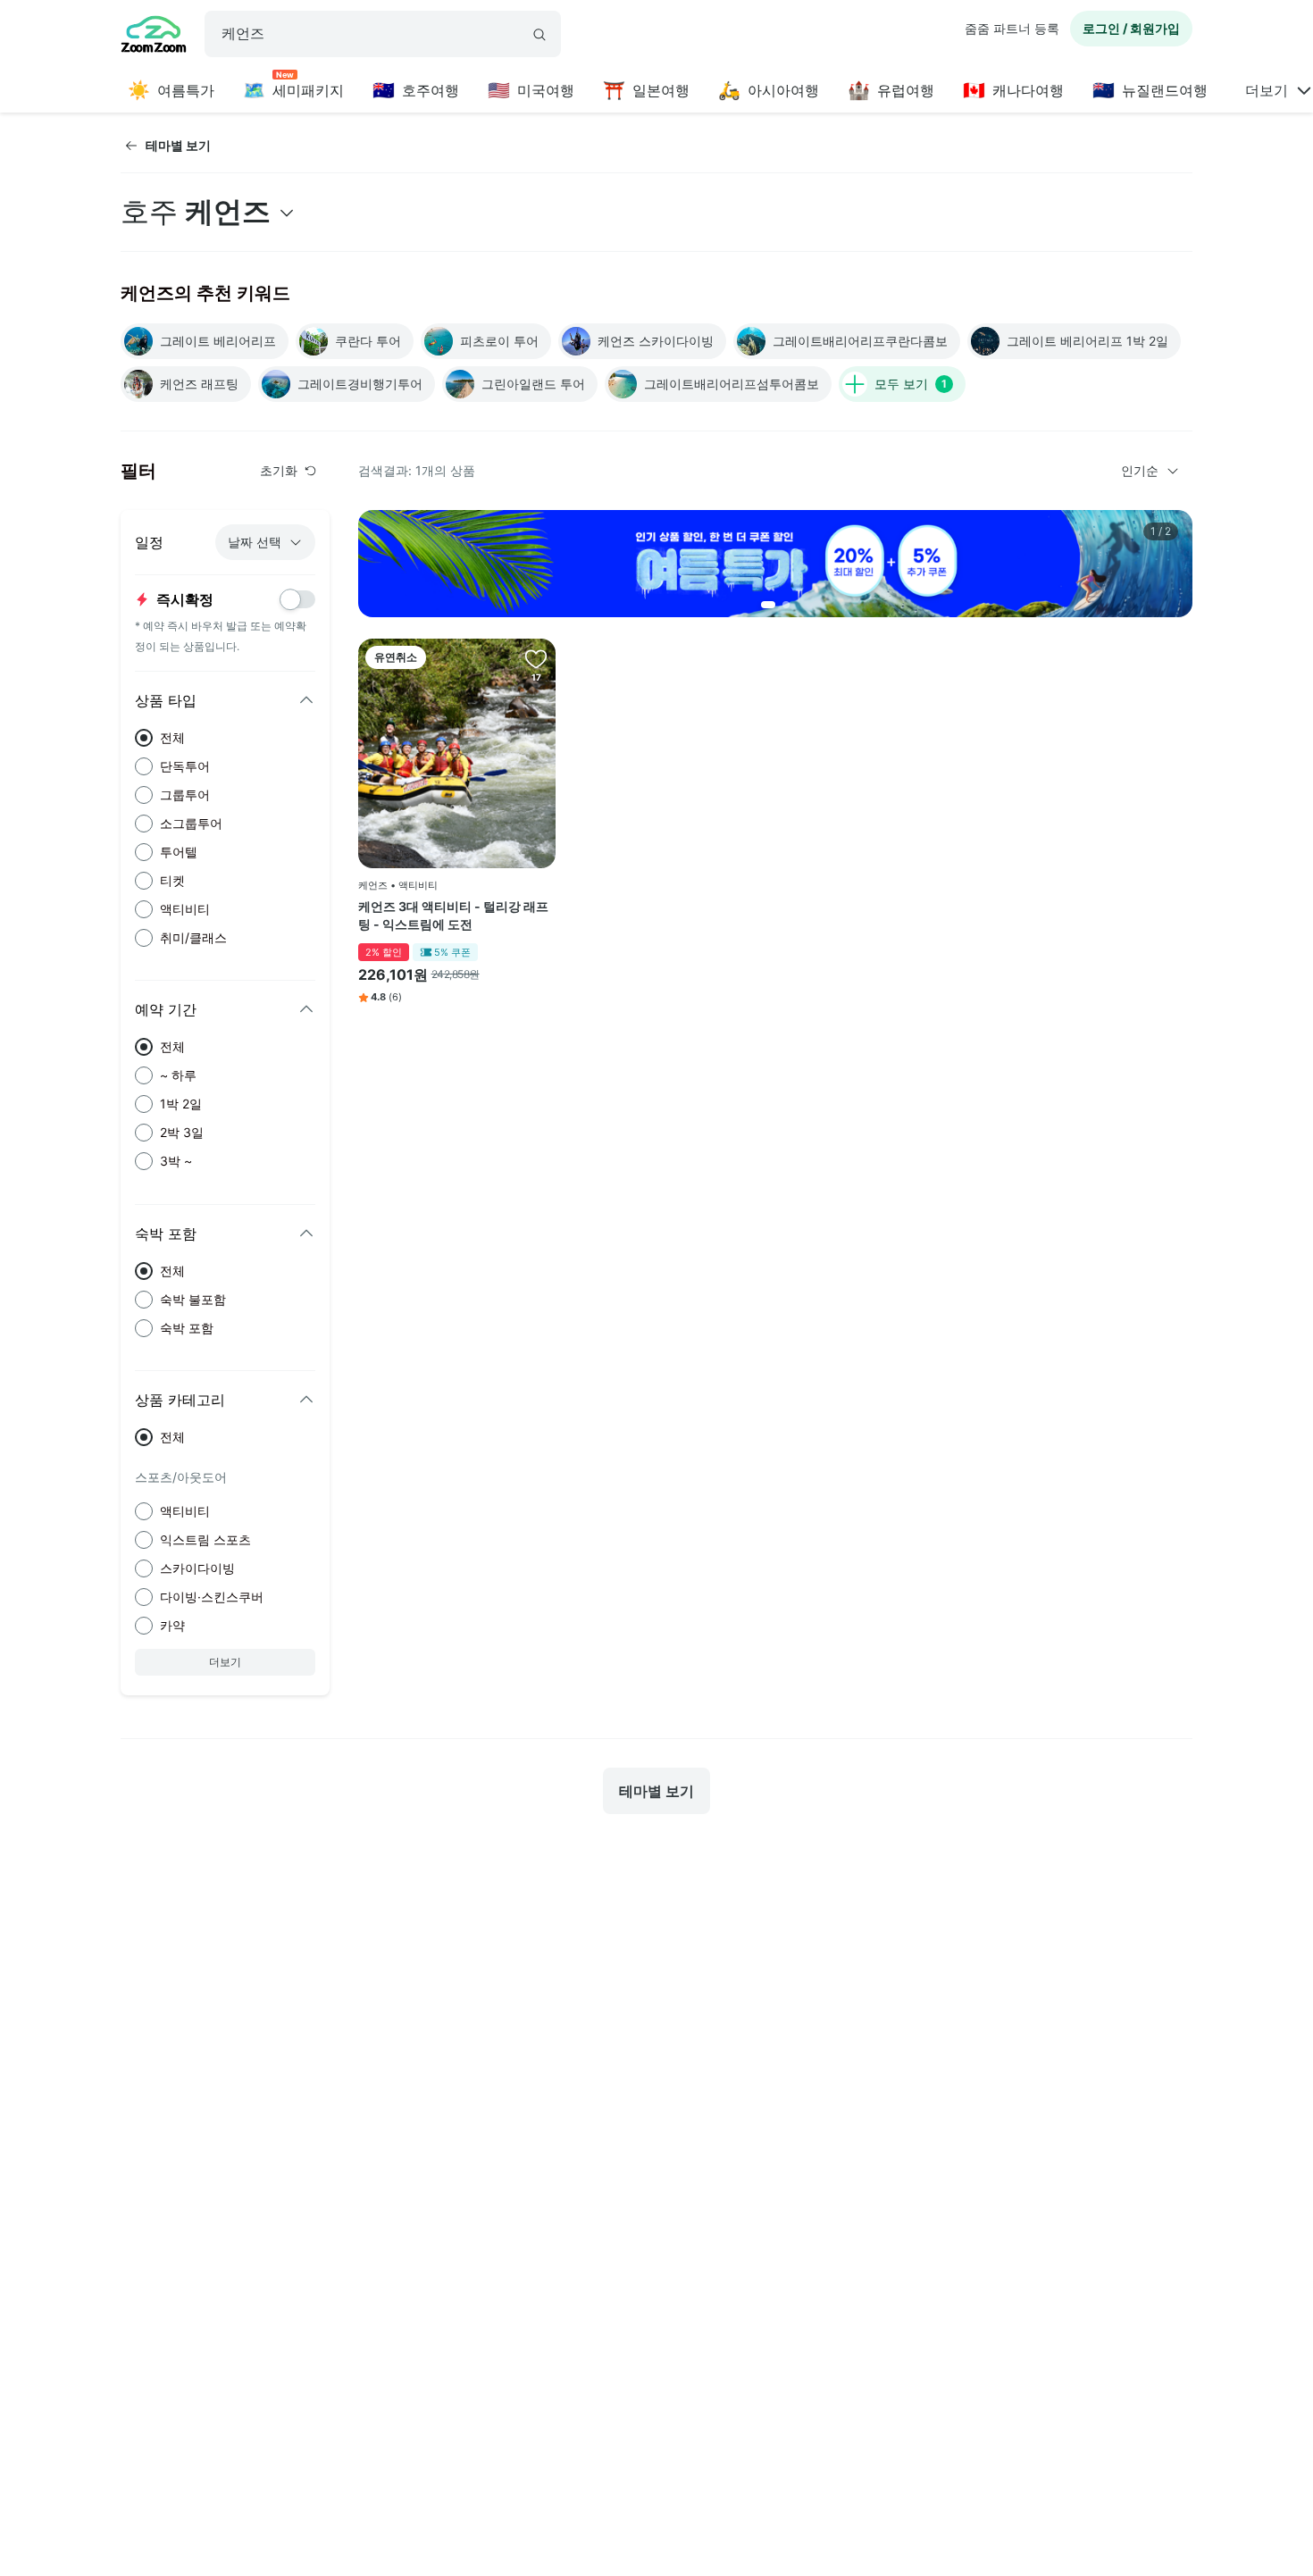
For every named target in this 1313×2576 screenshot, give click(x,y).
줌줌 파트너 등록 (1012, 28)
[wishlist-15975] (536, 658)
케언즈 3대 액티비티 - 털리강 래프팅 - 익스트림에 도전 (453, 915)
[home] (154, 37)
